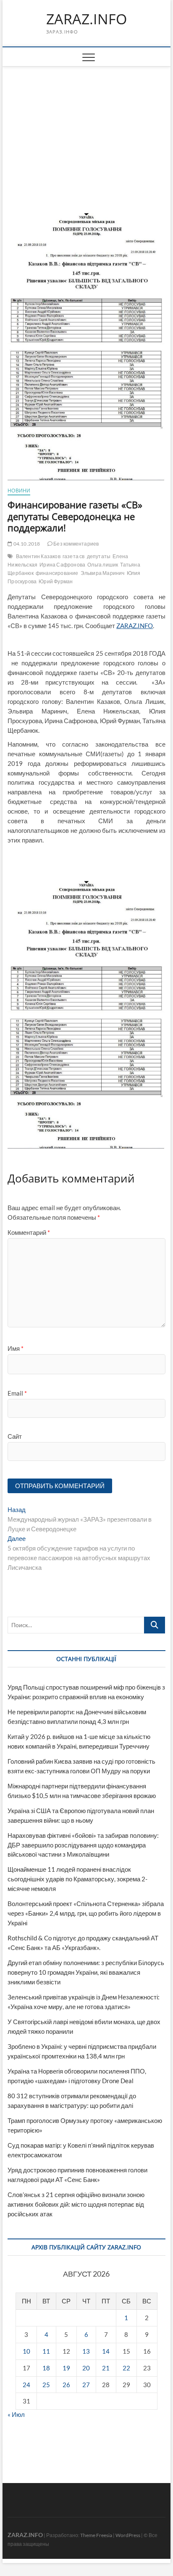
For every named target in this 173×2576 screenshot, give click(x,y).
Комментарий (29, 1232)
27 (86, 2385)
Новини (19, 491)
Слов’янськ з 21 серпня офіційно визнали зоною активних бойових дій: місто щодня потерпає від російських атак (76, 2204)
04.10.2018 (26, 544)
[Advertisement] (86, 129)
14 (106, 2351)
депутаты (99, 556)
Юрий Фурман (56, 581)
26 (66, 2385)
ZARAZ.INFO (86, 19)
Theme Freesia (96, 2535)
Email (17, 1393)
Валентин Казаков (38, 556)
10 (26, 2351)
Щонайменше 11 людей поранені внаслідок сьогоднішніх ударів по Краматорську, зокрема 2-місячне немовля (77, 1879)
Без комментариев (76, 544)
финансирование (57, 573)
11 (46, 2351)
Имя (16, 1348)
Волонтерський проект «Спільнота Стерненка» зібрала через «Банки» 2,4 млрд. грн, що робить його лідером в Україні (86, 1913)
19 (66, 2368)
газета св (74, 556)
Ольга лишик (103, 565)
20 (86, 2368)
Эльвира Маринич (103, 573)
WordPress (128, 2535)
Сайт (15, 1436)
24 (26, 2385)
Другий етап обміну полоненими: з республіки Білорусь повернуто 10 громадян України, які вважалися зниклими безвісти (86, 1972)
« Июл (16, 2414)
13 (86, 2351)
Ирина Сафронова (62, 565)
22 (126, 2368)
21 (106, 2368)
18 (46, 2368)
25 (46, 2385)
